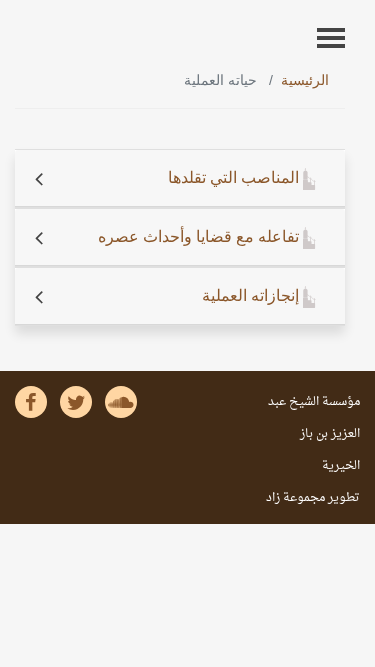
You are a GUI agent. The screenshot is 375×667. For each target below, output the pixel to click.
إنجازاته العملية (252, 295)
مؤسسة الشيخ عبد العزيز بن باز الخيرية (314, 434)
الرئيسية (305, 80)
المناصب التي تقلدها (235, 177)
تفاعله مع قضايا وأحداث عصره (200, 236)
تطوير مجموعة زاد (313, 498)
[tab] (180, 178)
